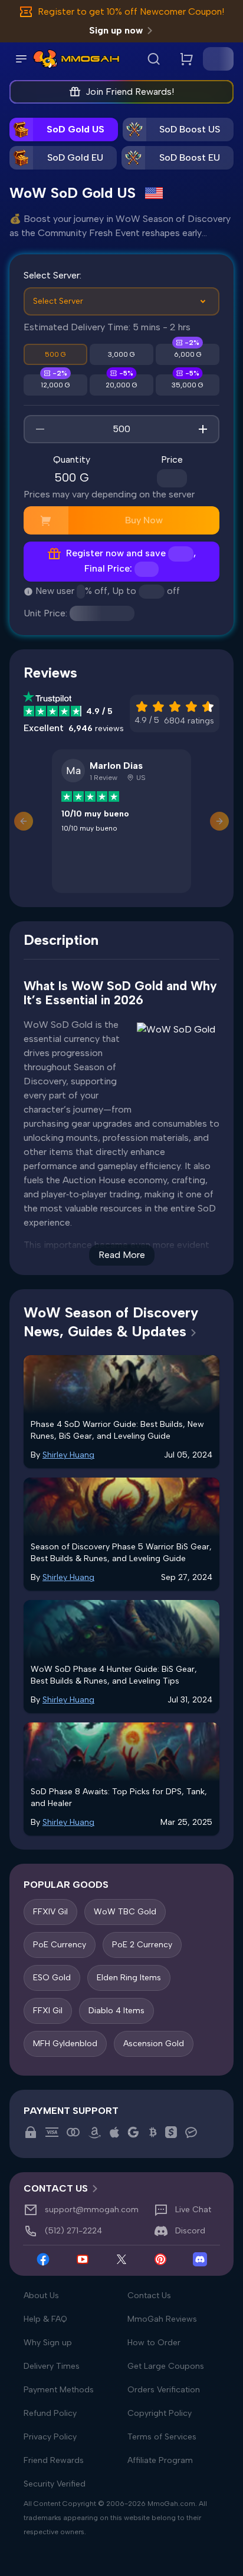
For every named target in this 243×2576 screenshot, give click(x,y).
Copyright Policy (160, 2413)
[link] (45, 59)
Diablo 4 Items (116, 2011)
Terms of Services (162, 2437)
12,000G (55, 385)
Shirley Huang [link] (68, 1455)
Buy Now (144, 520)
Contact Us (149, 2296)
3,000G (121, 354)
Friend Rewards (54, 2460)
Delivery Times (52, 2366)
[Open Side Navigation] (21, 59)
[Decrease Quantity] (40, 429)
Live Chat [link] (193, 2210)
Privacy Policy (50, 2437)
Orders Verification (164, 2390)
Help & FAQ (45, 2319)
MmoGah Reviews (162, 2319)
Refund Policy (50, 2413)
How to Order (154, 2343)
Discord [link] (190, 2231)
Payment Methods (59, 2390)
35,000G (188, 385)
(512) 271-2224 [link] (73, 2231)
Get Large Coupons (166, 2366)
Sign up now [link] (116, 30)
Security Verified (55, 2484)
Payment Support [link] (71, 2111)
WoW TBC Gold (125, 1912)
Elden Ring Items (129, 1978)
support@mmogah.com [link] (92, 2210)
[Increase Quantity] (203, 429)
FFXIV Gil (50, 1912)
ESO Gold (52, 1978)
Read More (122, 1255)
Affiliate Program (160, 2460)
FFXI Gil (48, 2011)
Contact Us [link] (56, 2188)
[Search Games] (153, 59)
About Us (41, 2296)
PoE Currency (60, 1945)
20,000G (121, 385)
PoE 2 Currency (142, 1945)
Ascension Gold (154, 2044)
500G (55, 354)
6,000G (188, 354)
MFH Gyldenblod (65, 2044)
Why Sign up (48, 2343)
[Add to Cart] (46, 520)
